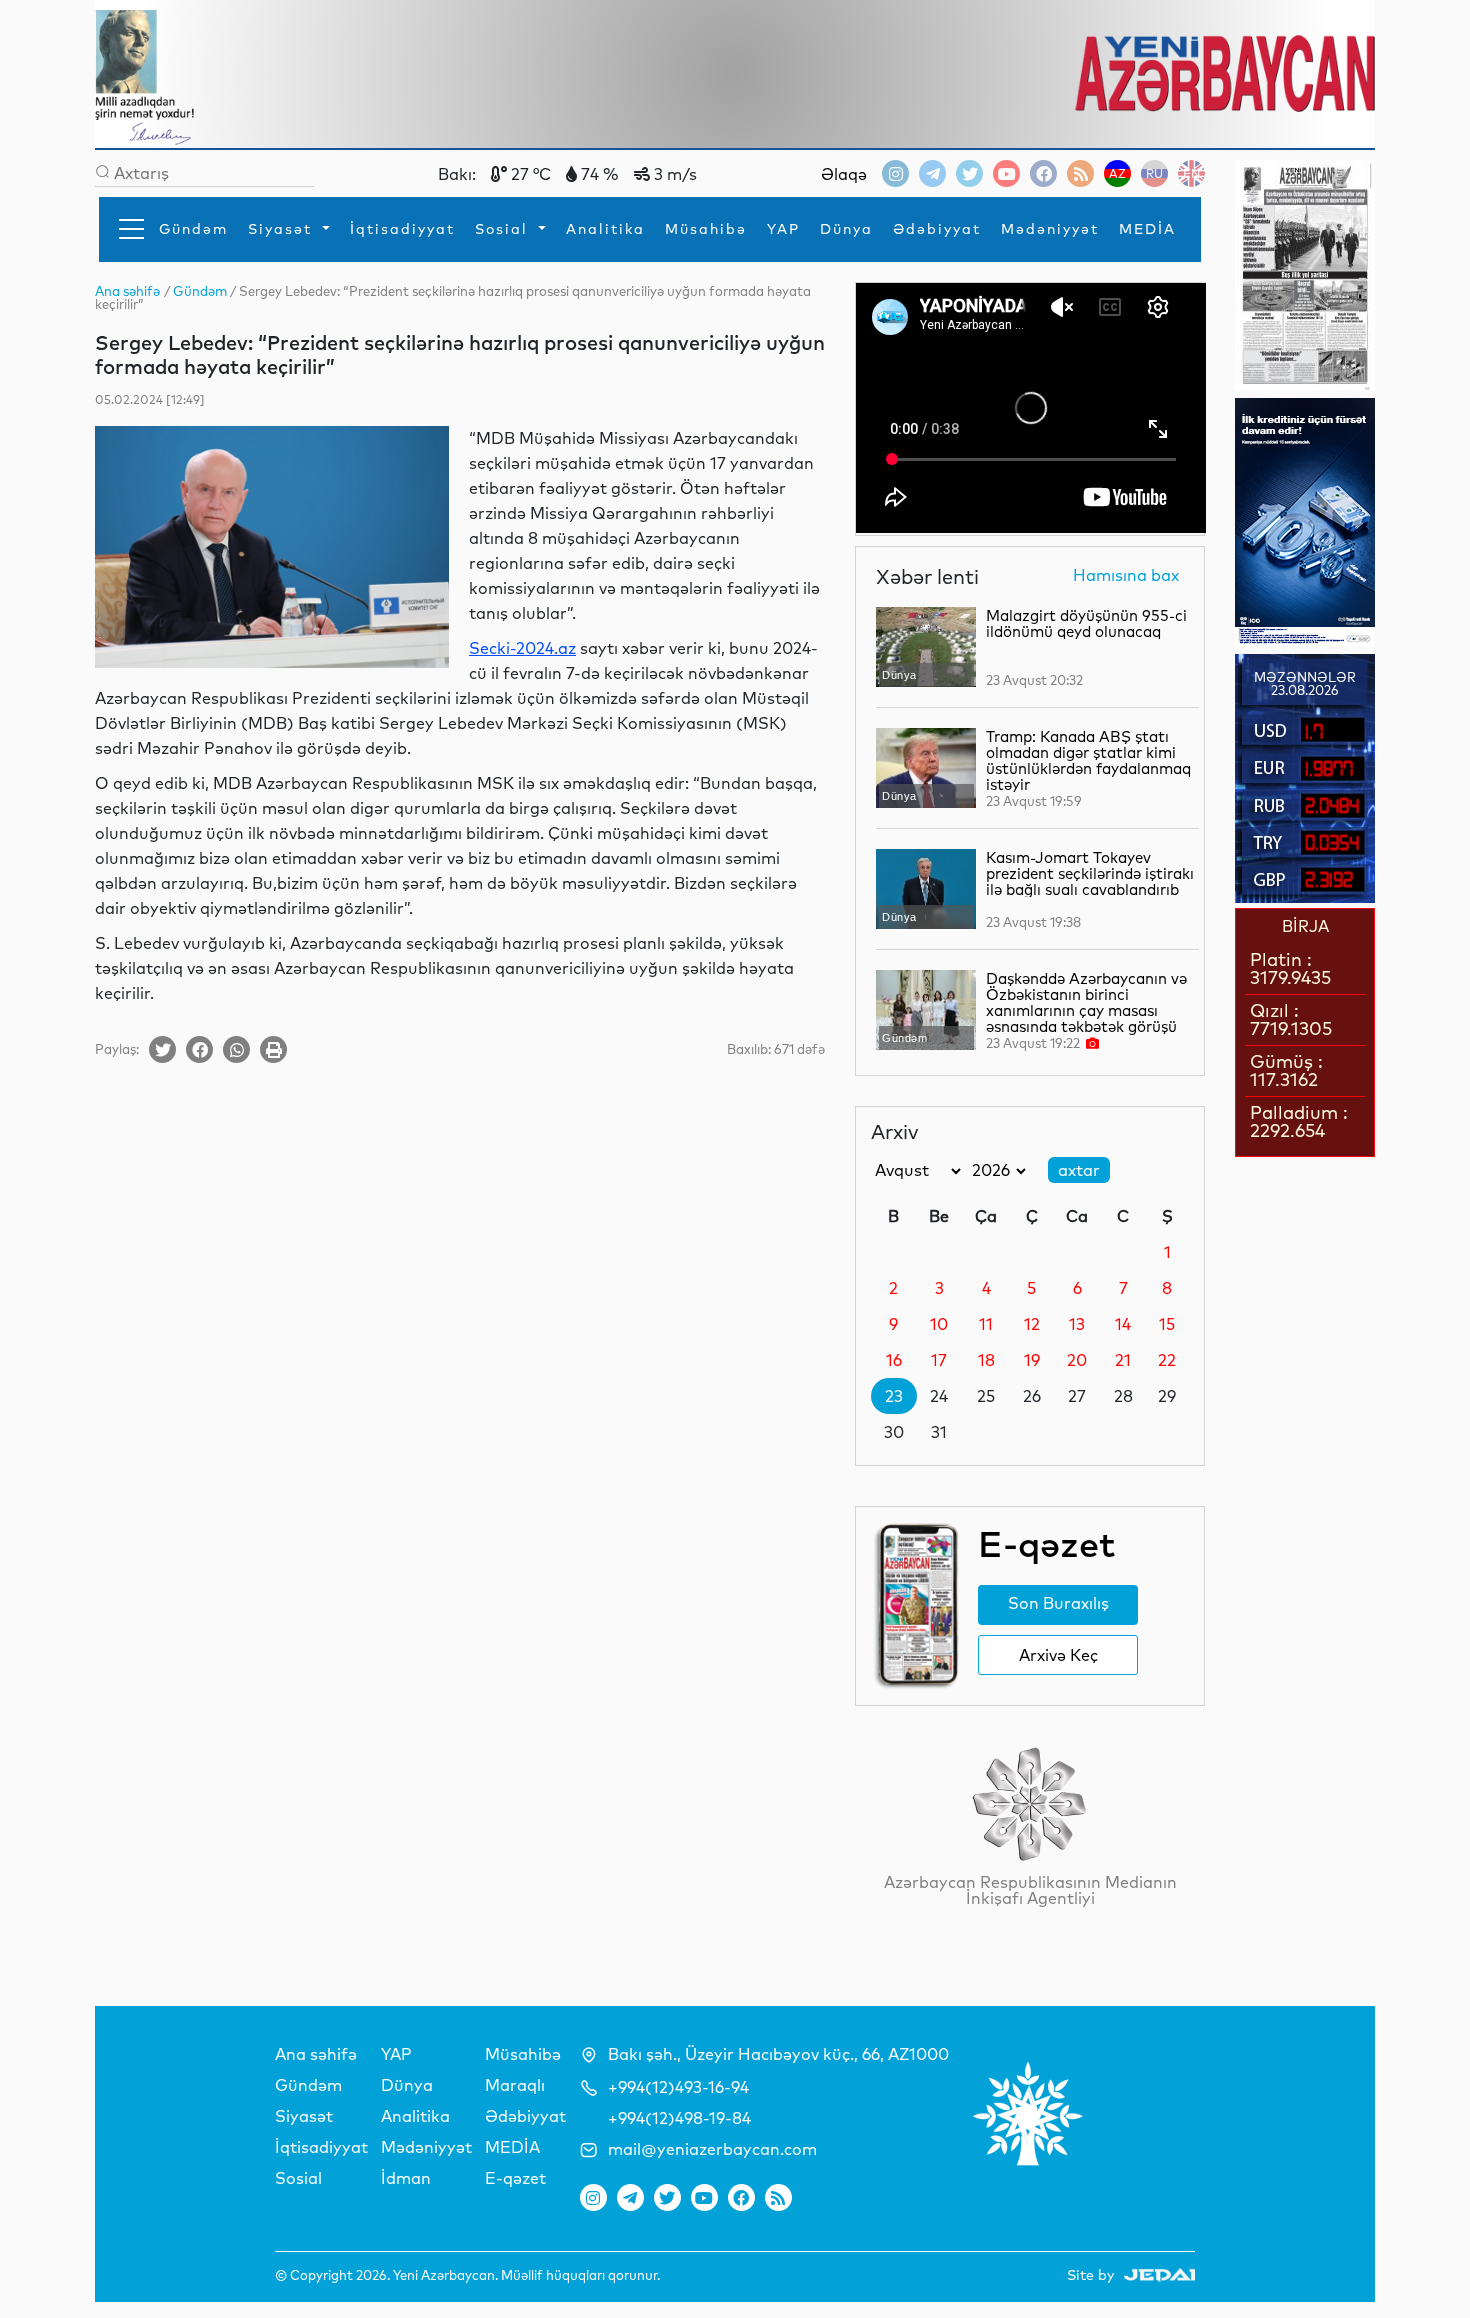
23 (894, 1396)
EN (1191, 173)
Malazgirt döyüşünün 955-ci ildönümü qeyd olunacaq (1086, 623)
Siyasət (283, 229)
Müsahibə (706, 229)
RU (1154, 173)
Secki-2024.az (522, 648)
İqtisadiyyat (402, 229)
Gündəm (193, 229)
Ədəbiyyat (937, 229)
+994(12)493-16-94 (678, 2087)
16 (894, 1360)
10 (939, 1324)
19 (1032, 1360)
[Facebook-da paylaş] (199, 1049)
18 (986, 1360)
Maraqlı (515, 2085)
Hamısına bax (1126, 576)
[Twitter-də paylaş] (162, 1049)
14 (1123, 1324)
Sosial (504, 229)
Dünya (846, 229)
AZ (1117, 173)
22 (1167, 1360)
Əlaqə (844, 174)
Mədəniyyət (1050, 229)
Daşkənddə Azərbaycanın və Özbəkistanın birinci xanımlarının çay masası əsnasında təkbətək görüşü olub (1086, 1010)
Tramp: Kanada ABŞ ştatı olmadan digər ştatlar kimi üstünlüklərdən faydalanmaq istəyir (1088, 760)
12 (1032, 1324)
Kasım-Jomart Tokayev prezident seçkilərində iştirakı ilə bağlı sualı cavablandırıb (1090, 873)
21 (1123, 1360)
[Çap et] (273, 1049)
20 (1077, 1360)
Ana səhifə (316, 2054)
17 (939, 1360)
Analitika (605, 229)
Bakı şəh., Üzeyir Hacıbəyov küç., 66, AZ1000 (778, 2054)
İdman (406, 2178)
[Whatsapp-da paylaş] (236, 1049)
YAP (783, 229)
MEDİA (1147, 229)
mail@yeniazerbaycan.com (712, 2149)
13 (1077, 1324)
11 (986, 1324)
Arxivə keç (1058, 1655)
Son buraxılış (1058, 1603)
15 (1167, 1324)
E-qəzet (515, 2178)
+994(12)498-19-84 (679, 2118)
